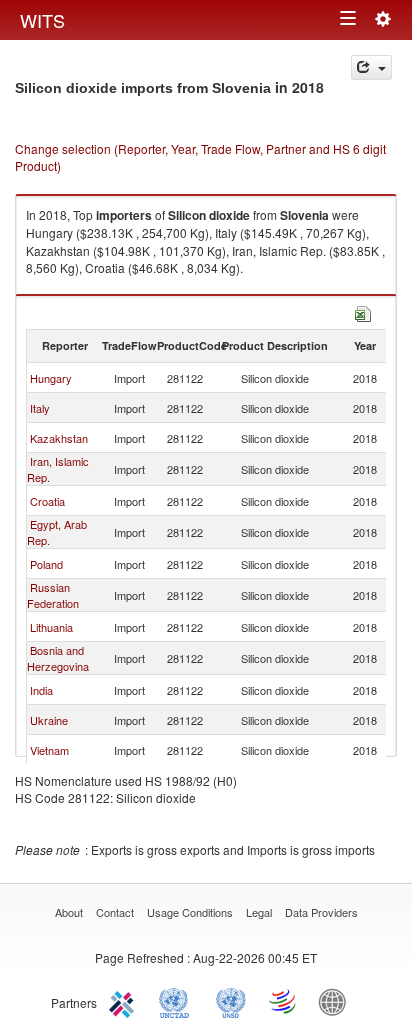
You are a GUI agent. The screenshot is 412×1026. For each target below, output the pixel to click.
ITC (125, 1001)
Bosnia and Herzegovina (58, 658)
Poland (46, 564)
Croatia (47, 501)
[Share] (371, 67)
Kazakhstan (59, 438)
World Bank (337, 1001)
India (41, 690)
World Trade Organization (284, 1001)
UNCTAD (178, 1001)
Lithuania (51, 627)
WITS (42, 20)
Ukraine (49, 720)
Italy (40, 408)
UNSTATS (231, 1001)
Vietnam (49, 750)
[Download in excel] (363, 311)
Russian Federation (53, 595)
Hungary (51, 378)
